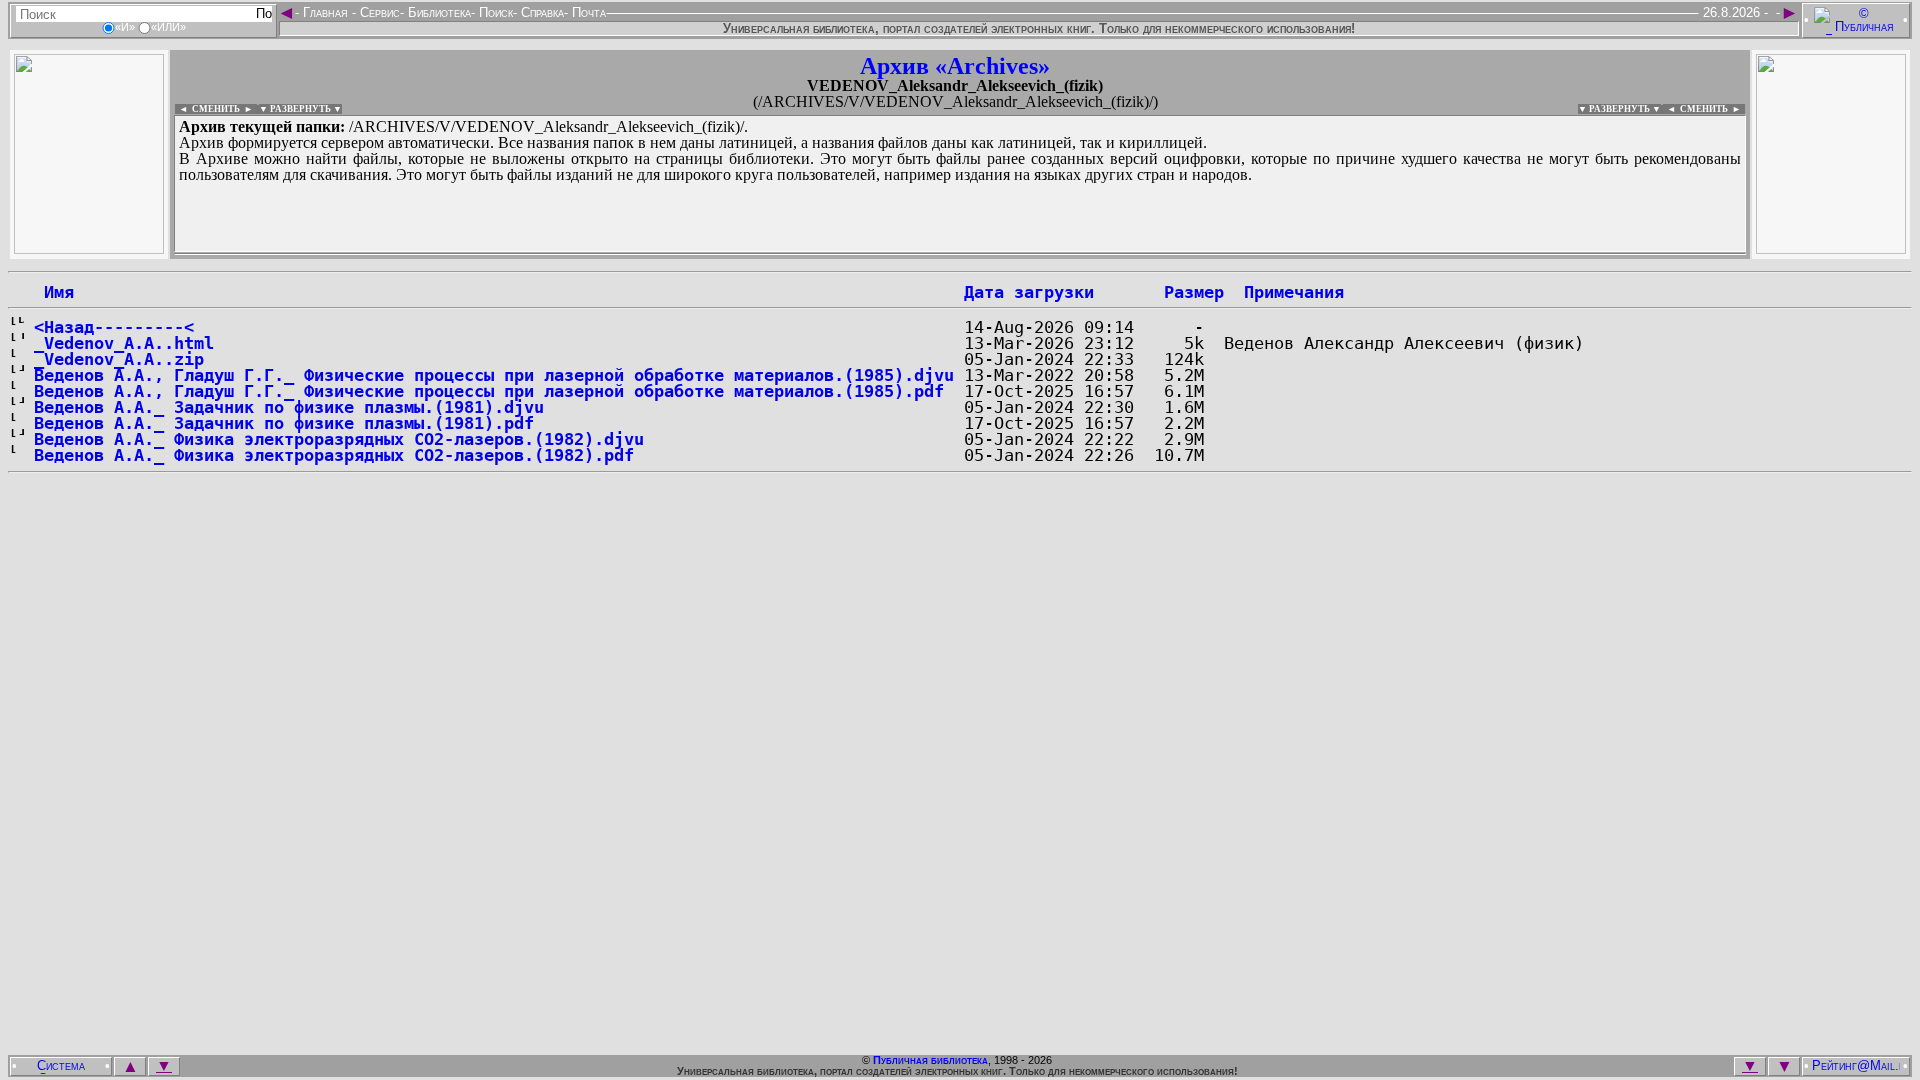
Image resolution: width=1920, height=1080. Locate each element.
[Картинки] (1831, 248)
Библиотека (437, 12)
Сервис (378, 12)
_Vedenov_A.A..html (124, 343)
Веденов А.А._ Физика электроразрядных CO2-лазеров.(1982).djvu (339, 439)
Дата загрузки (1029, 292)
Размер (1194, 292)
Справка (540, 12)
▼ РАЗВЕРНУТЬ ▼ (300, 109)
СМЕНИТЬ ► (1712, 109)
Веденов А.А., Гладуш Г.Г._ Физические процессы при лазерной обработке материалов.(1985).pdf (489, 391)
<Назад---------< (114, 327)
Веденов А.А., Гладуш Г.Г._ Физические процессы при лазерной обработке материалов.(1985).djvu (494, 375)
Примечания (1294, 292)
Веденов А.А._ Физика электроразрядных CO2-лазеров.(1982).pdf (334, 455)
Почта (587, 12)
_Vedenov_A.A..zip (119, 359)
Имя (54, 292)
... (659, 254)
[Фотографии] (89, 248)
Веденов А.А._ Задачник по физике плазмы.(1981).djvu (289, 407)
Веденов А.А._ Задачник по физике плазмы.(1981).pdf (284, 423)
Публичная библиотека (930, 1060)
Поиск (494, 12)
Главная (325, 12)
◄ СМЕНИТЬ (207, 109)
